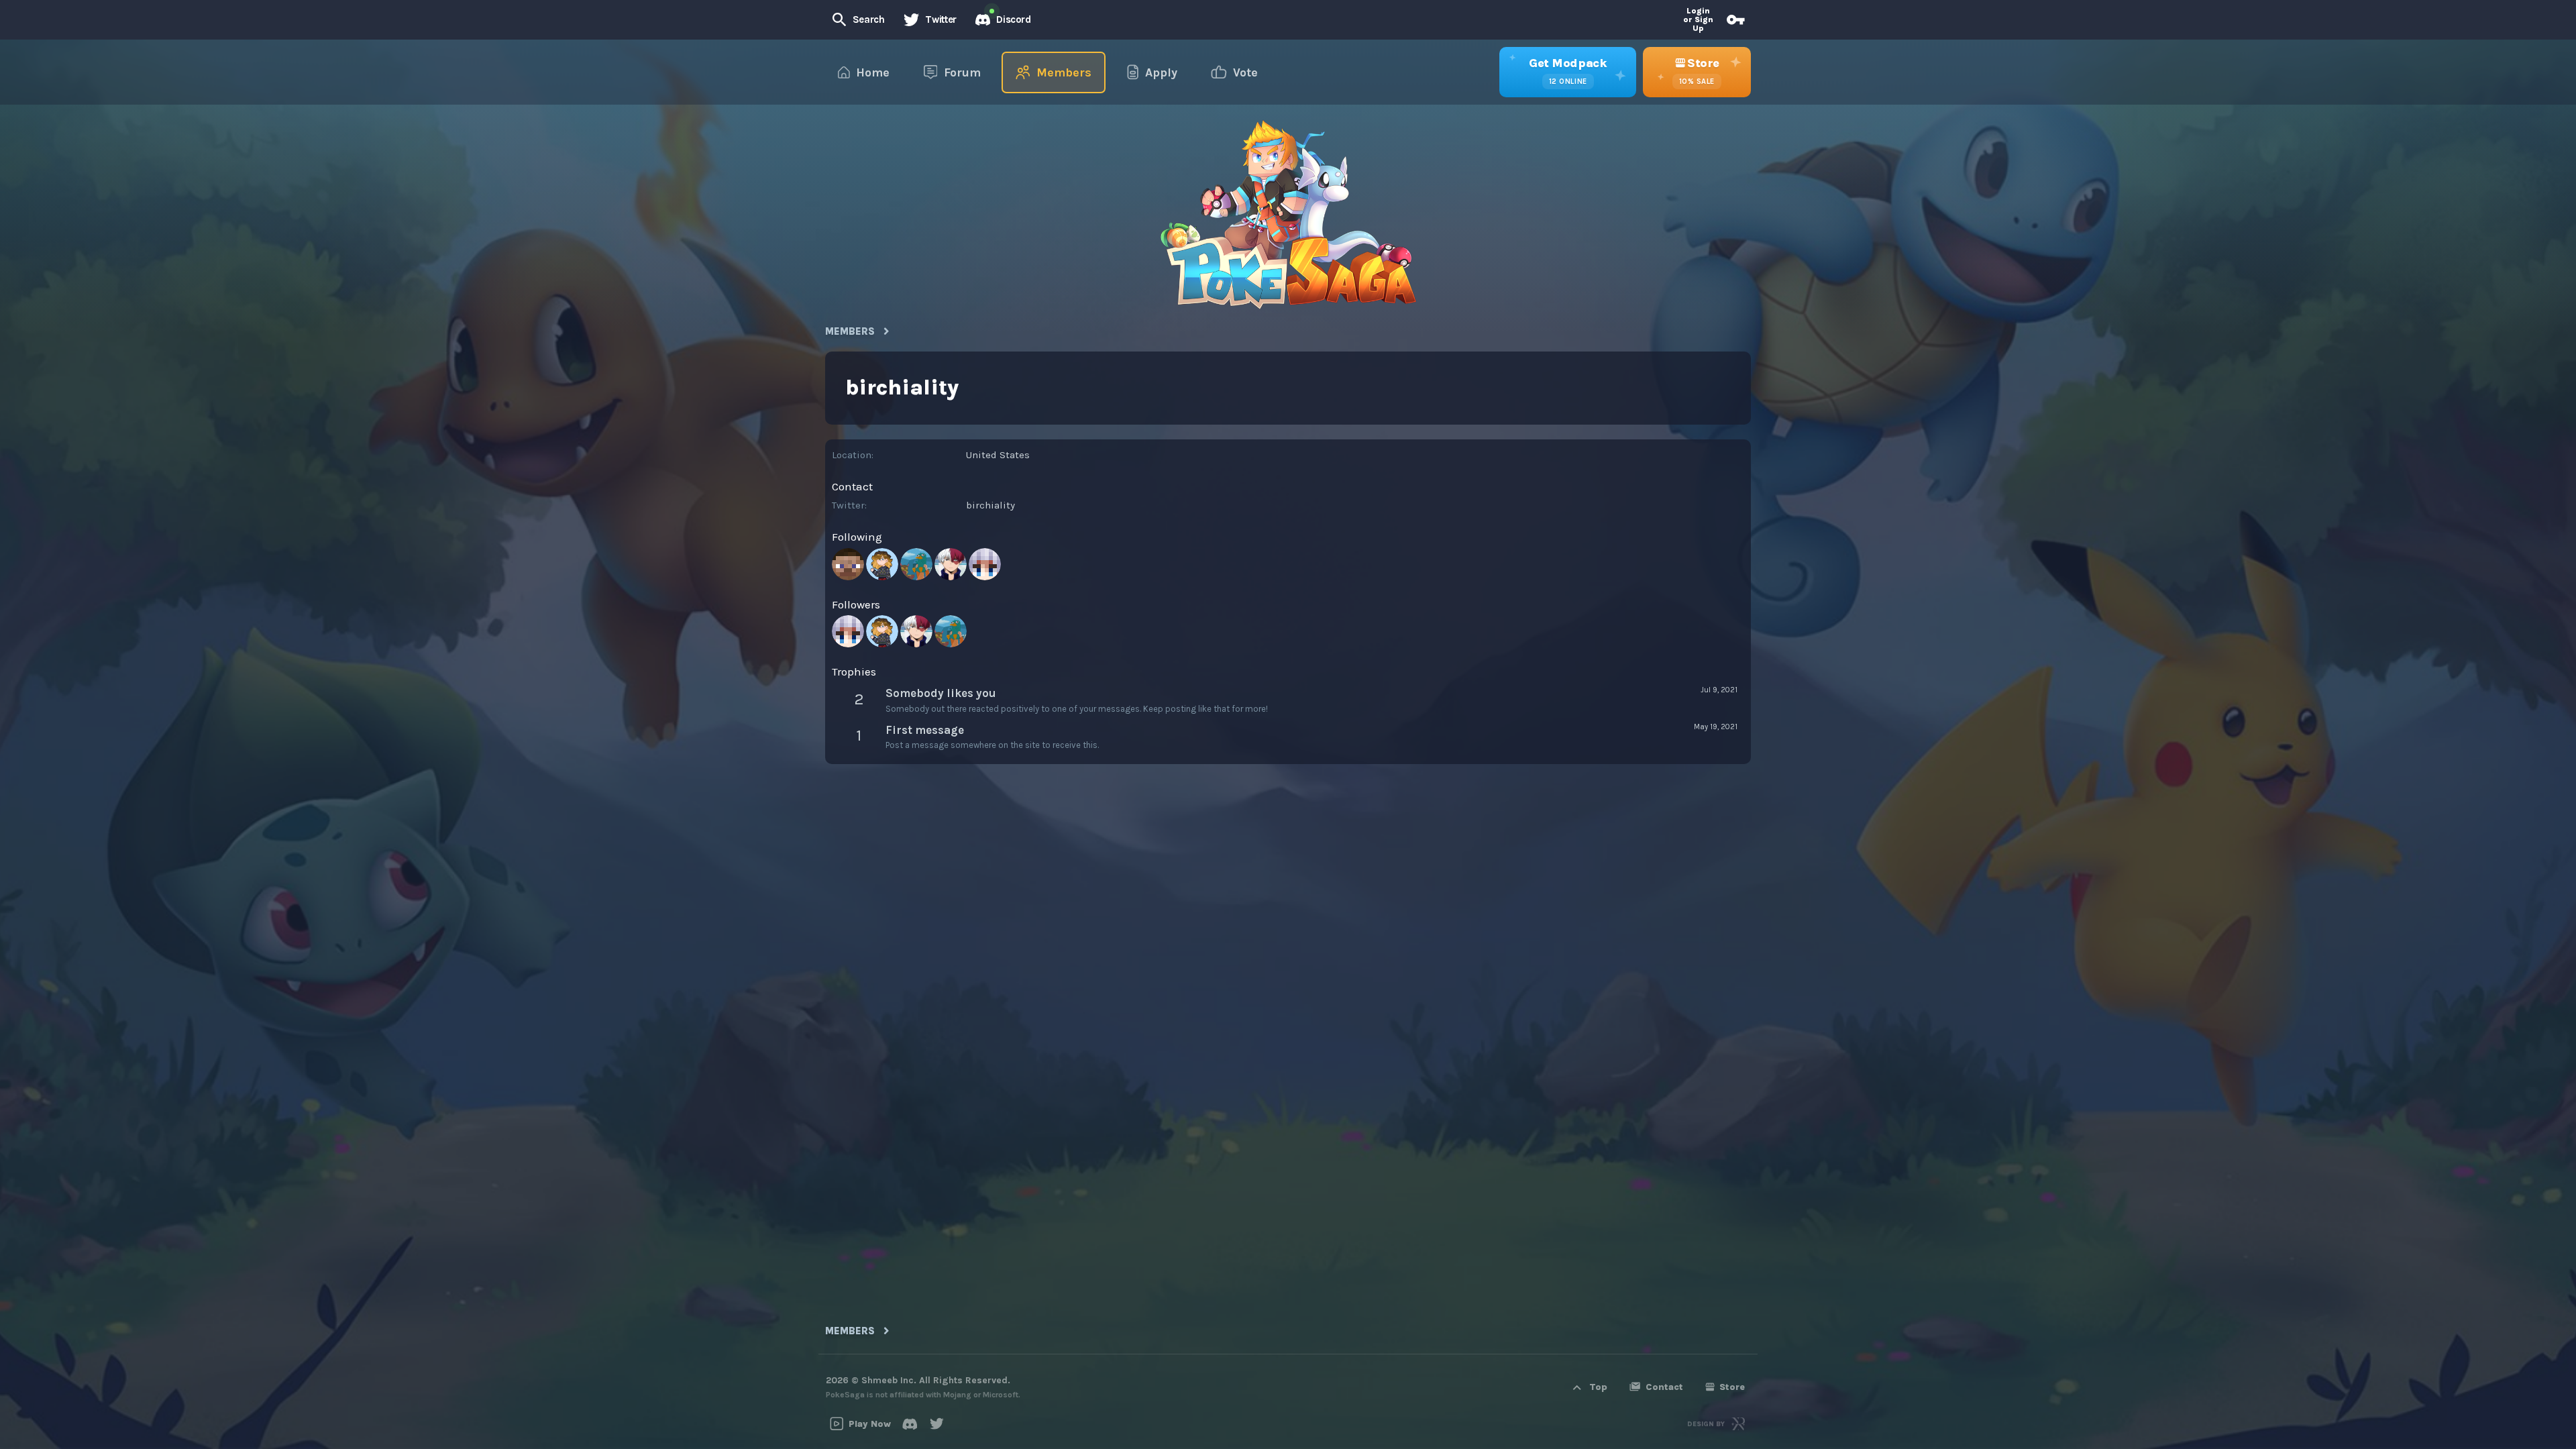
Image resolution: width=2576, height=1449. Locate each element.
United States (998, 455)
